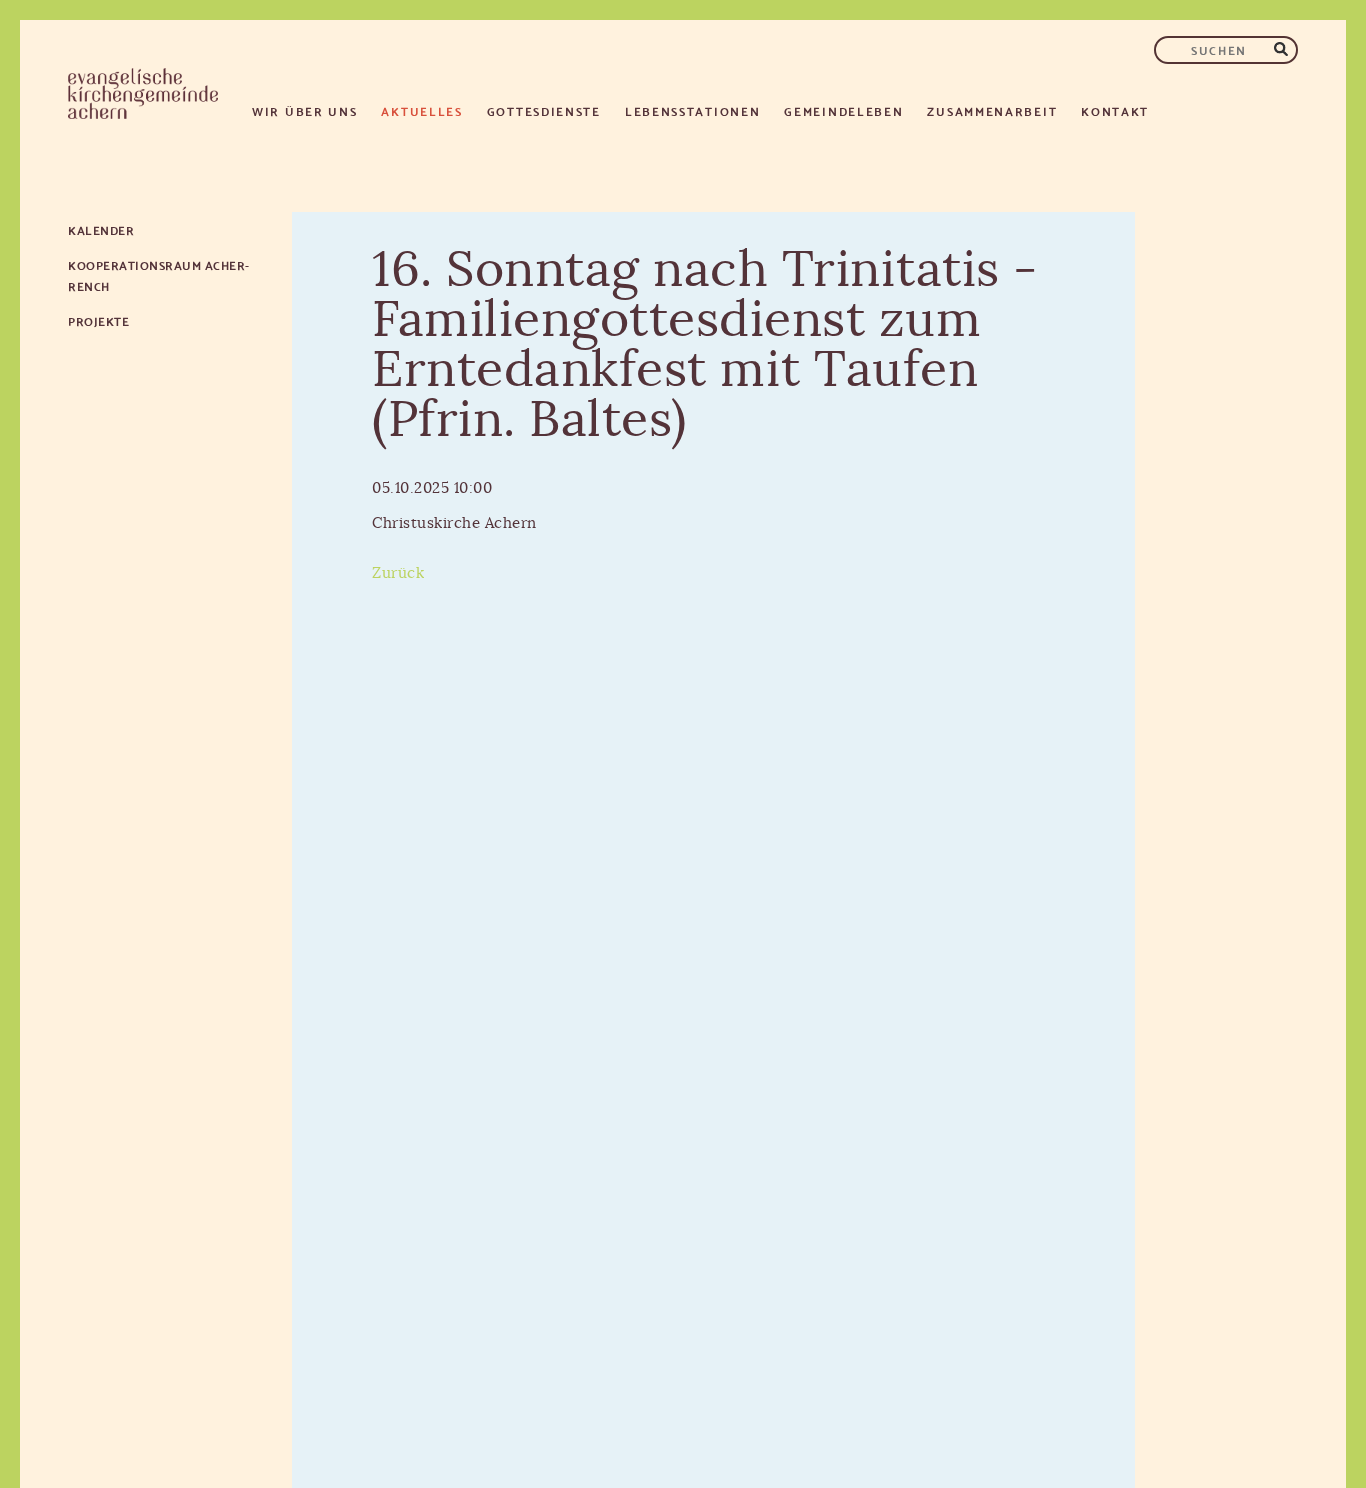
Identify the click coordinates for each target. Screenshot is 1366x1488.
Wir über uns (304, 110)
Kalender (101, 229)
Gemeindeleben (843, 110)
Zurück (398, 573)
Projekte (98, 320)
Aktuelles (421, 110)
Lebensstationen (693, 110)
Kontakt (1115, 110)
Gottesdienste (544, 110)
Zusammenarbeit (992, 110)
